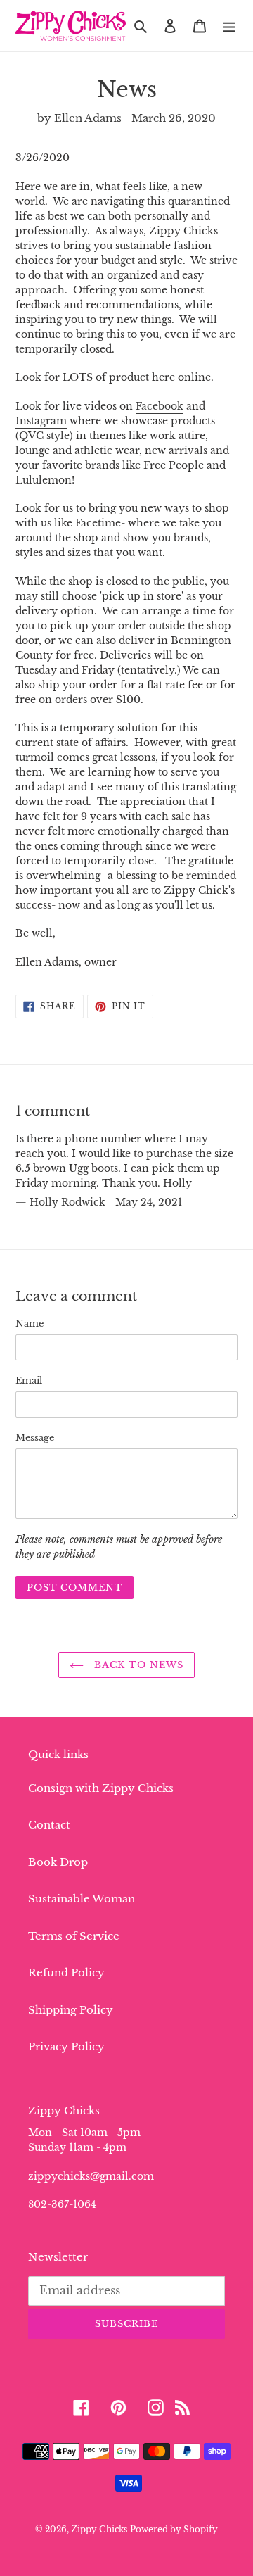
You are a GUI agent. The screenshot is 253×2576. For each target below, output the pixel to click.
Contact (49, 1825)
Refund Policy (66, 1972)
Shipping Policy (71, 2010)
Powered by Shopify (174, 2529)
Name (30, 1324)
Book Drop (58, 1862)
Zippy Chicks (99, 2529)
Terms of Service (74, 1936)
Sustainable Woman (82, 1899)
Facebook (160, 406)
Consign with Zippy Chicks (101, 1788)
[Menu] (229, 26)
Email (29, 1381)
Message (35, 1438)
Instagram (41, 421)
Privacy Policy (66, 2046)
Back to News (137, 1665)
